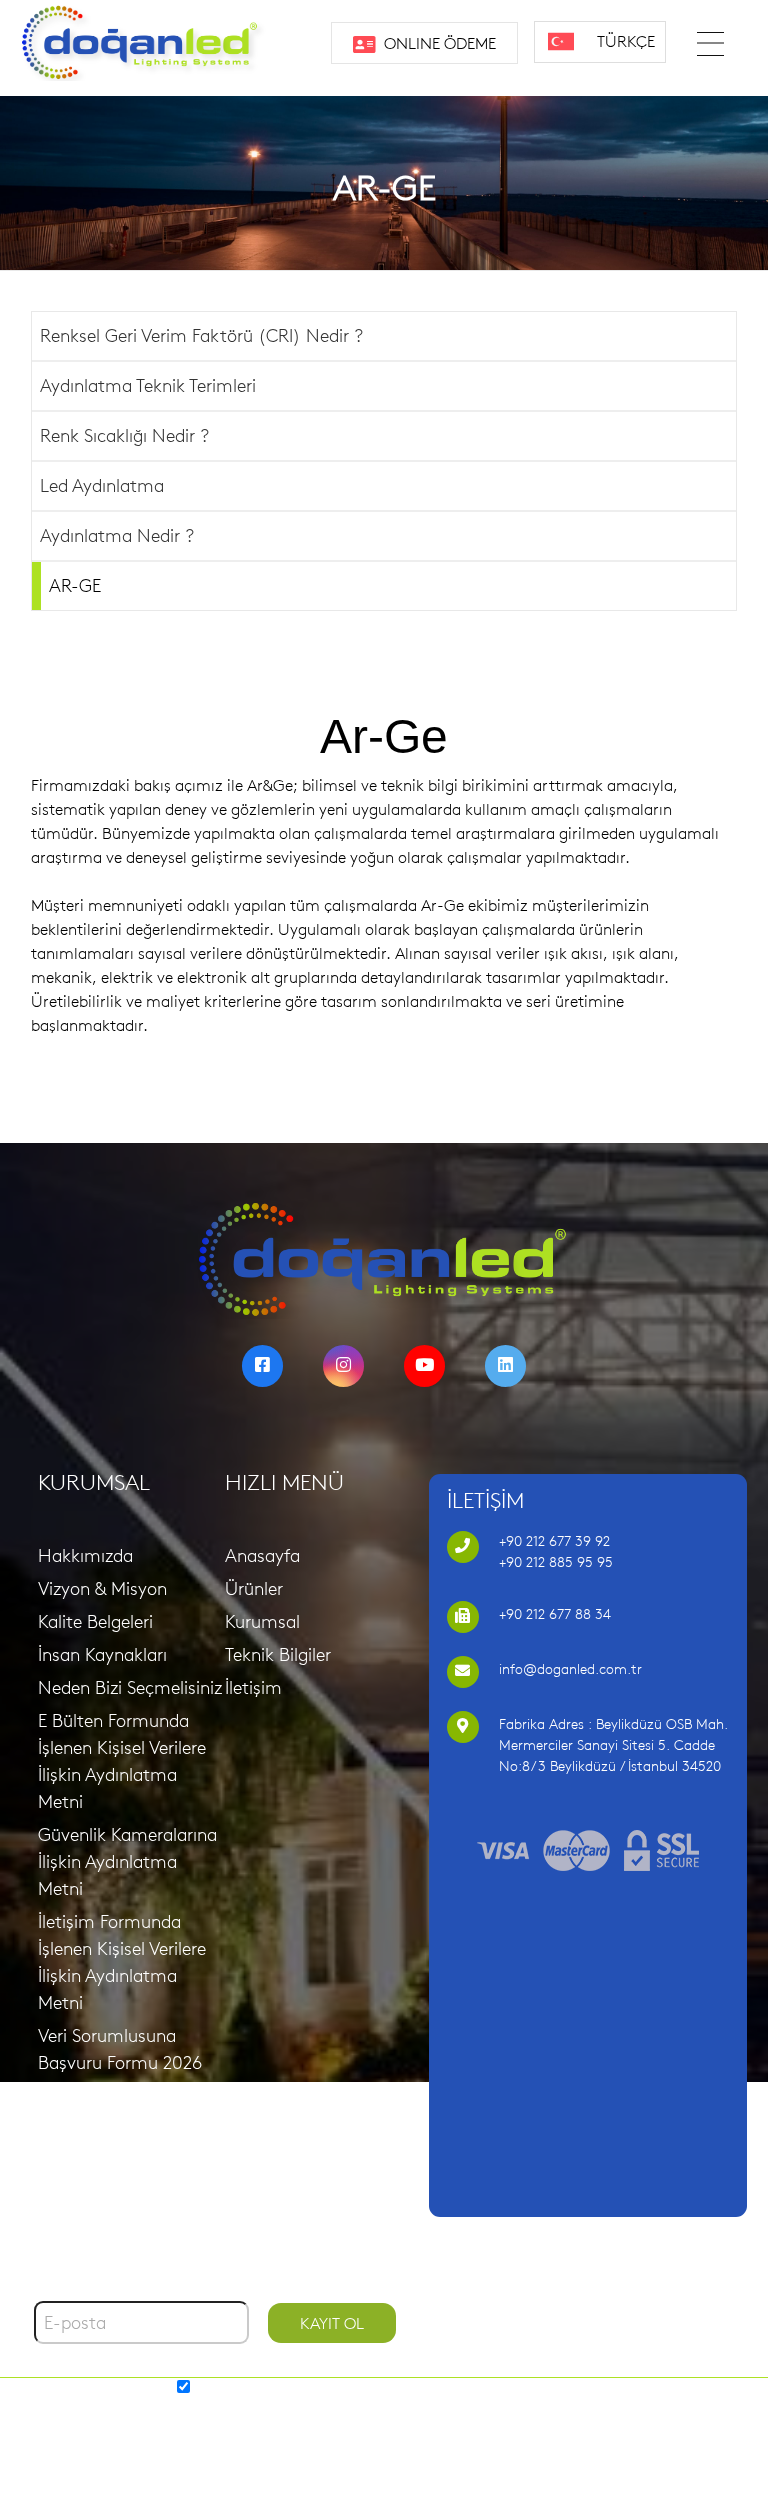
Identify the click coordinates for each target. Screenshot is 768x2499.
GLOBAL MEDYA (438, 2413)
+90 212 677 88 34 (555, 1614)
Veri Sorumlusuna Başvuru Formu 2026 (120, 2049)
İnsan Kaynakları (102, 1654)
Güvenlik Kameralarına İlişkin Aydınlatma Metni (127, 1861)
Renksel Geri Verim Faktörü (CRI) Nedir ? (201, 335)
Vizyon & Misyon (102, 1588)
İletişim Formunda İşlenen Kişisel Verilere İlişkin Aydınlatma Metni (122, 1962)
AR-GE (75, 585)
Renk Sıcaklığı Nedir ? (124, 435)
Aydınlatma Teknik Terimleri (148, 385)
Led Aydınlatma (102, 485)
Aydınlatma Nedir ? (117, 535)
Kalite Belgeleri (95, 1621)
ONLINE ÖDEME (438, 43)
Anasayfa (262, 1555)
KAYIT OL (332, 2323)
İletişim (253, 1687)
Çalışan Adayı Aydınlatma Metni (109, 2169)
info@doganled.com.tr (570, 1669)
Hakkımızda (85, 1555)
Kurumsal (262, 1621)
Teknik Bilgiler (278, 1654)
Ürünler (254, 1588)
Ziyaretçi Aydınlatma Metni (120, 2109)
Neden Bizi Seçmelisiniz (130, 1687)
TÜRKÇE (626, 41)
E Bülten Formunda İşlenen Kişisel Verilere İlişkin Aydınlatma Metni (122, 1761)
